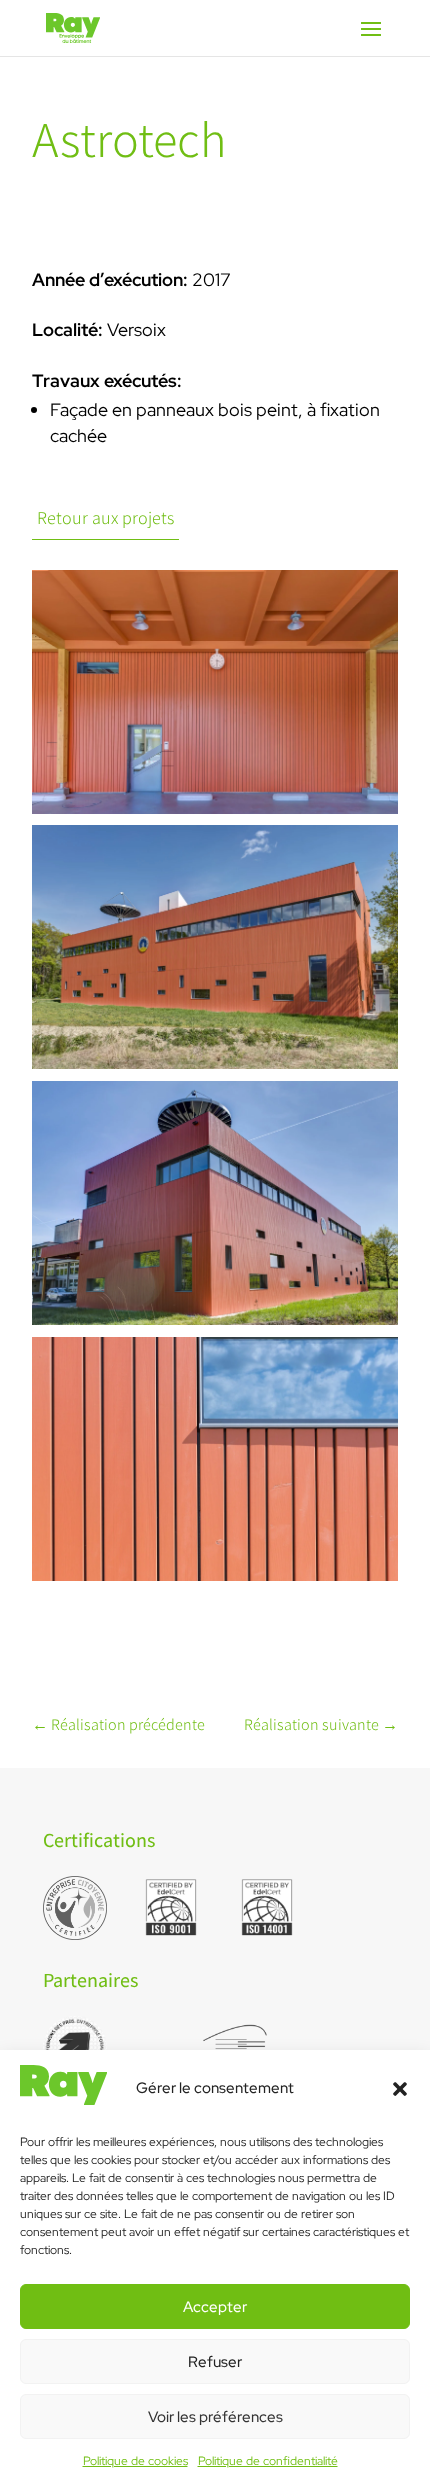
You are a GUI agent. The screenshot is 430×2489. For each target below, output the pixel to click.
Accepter (215, 2307)
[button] (400, 2089)
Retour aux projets (105, 517)
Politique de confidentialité (268, 2461)
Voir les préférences (215, 2417)
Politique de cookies (135, 2461)
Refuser (215, 2362)
